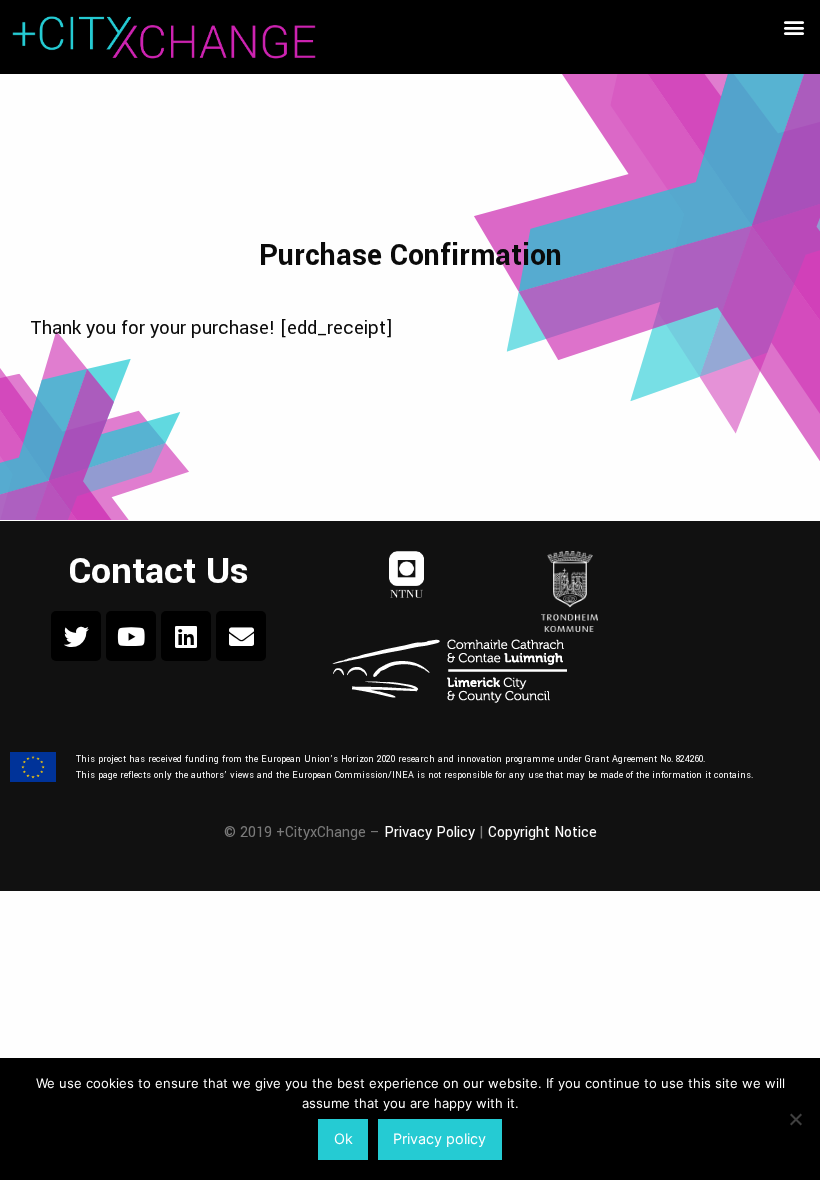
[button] (793, 26)
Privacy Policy (429, 832)
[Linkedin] (186, 636)
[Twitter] (76, 636)
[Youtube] (131, 636)
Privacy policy (439, 1138)
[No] (795, 1119)
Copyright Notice (542, 832)
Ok (343, 1138)
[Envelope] (241, 636)
